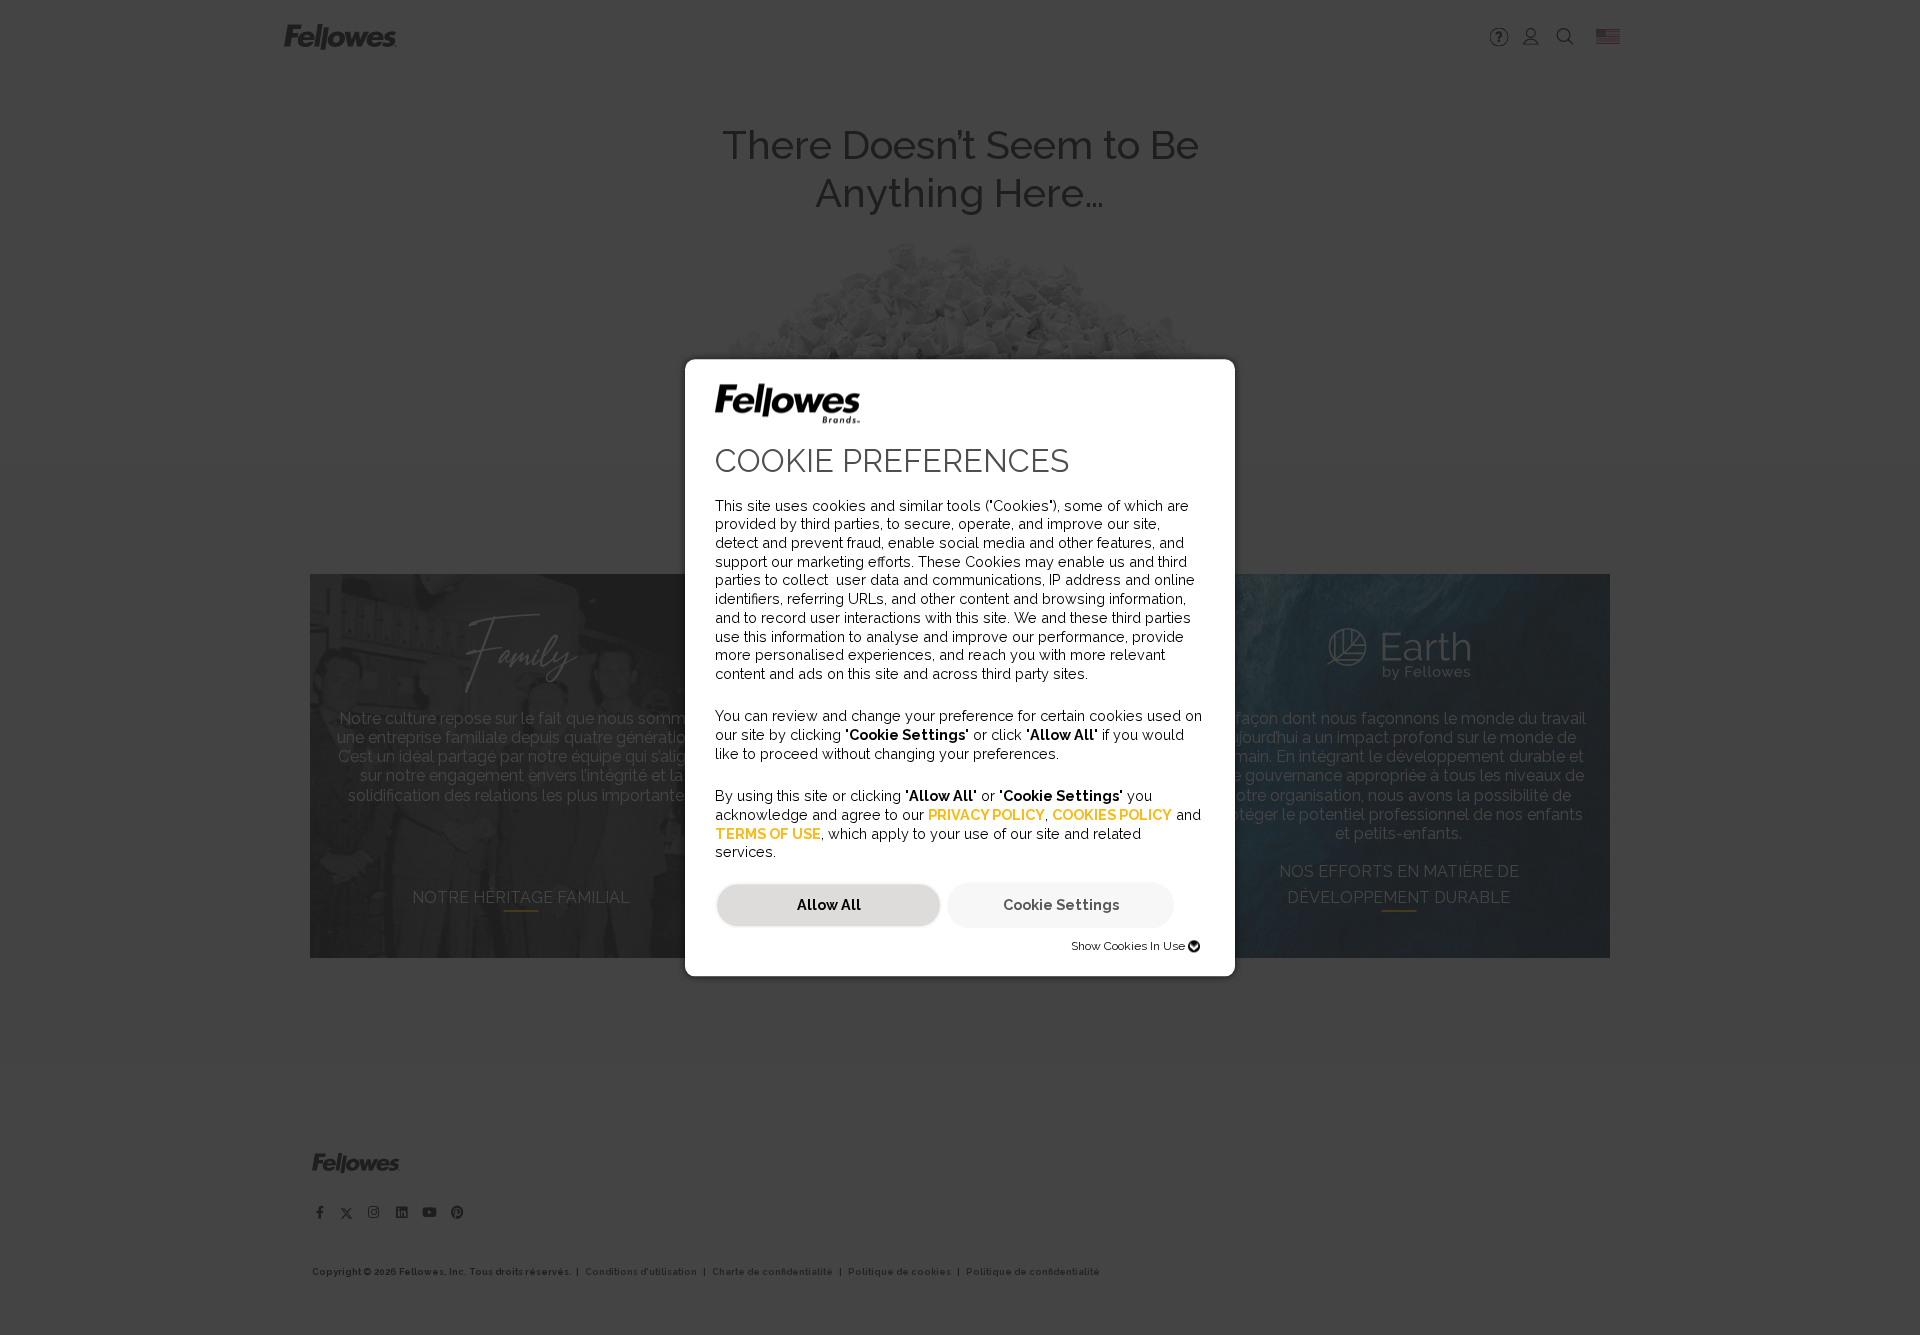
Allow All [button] (829, 905)
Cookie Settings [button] (1061, 905)
